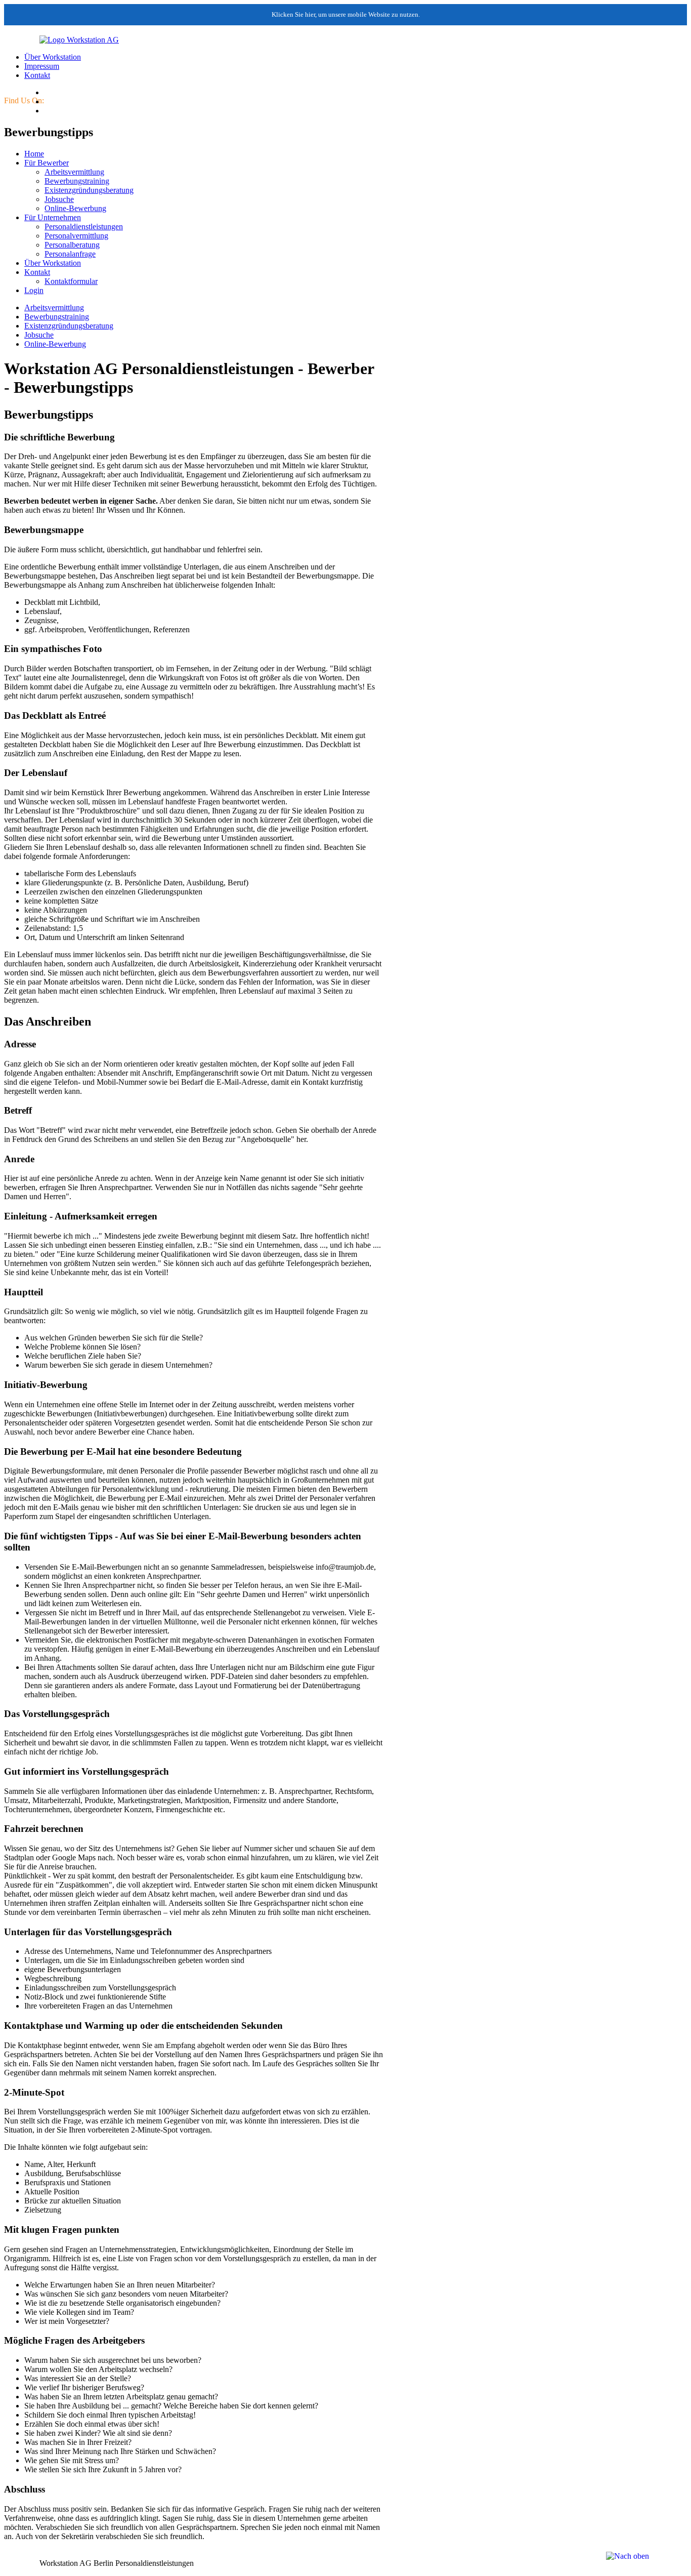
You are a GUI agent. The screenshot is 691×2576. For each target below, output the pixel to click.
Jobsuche (59, 199)
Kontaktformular (71, 281)
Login (34, 290)
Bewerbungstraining (77, 181)
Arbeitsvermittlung (74, 172)
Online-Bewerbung (75, 208)
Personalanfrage (70, 254)
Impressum (42, 66)
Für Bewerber (47, 163)
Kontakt (37, 75)
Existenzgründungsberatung (89, 190)
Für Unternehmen (53, 217)
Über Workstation (53, 57)
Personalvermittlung (76, 236)
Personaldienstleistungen (84, 227)
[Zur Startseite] (61, 40)
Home (34, 154)
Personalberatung (72, 245)
